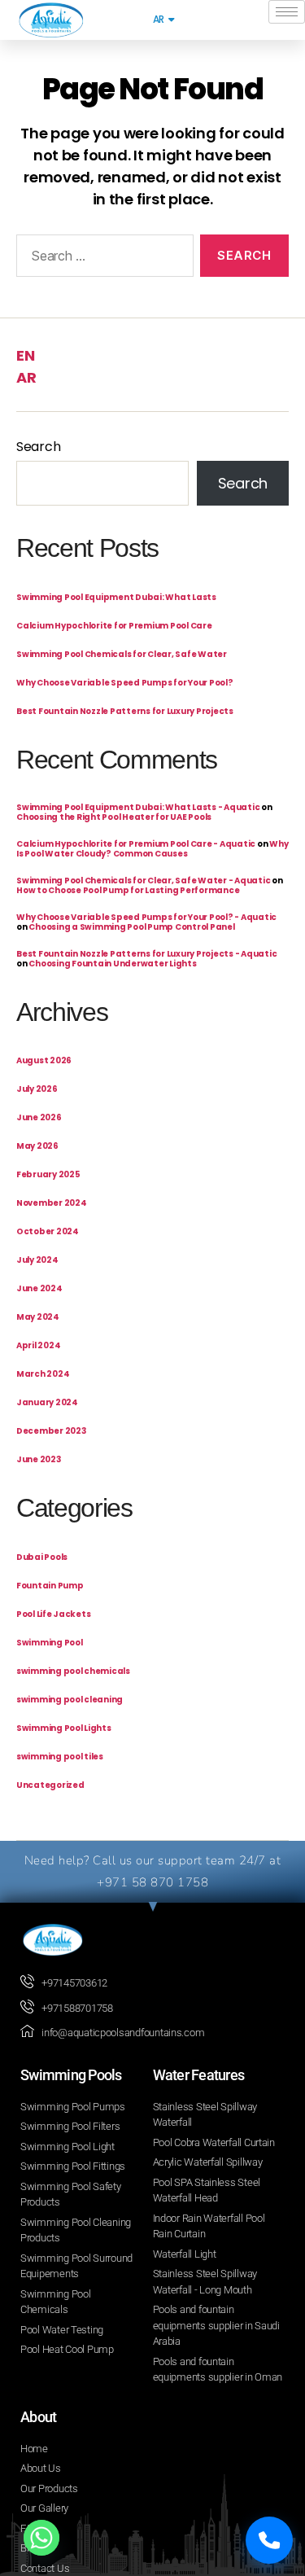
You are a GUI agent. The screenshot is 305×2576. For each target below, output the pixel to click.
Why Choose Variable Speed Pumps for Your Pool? (125, 683)
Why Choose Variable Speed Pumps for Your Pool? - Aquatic (146, 917)
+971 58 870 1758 (152, 1882)
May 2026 (37, 1146)
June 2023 (39, 1459)
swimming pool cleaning (70, 1700)
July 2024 (37, 1260)
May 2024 (38, 1317)
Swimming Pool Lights (64, 1728)
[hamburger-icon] (287, 12)
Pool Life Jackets (53, 1614)
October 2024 (48, 1231)
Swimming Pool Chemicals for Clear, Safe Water (122, 654)
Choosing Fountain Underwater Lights (112, 964)
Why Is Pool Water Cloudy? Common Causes (152, 849)
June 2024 (39, 1288)
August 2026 (44, 1060)
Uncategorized (50, 1785)
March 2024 (43, 1374)
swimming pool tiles (60, 1757)
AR (26, 377)
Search (38, 447)
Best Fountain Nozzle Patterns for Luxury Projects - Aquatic (146, 954)
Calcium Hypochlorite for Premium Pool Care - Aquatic (136, 844)
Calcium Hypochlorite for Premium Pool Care (114, 626)
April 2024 (38, 1345)
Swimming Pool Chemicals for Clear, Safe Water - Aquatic (143, 881)
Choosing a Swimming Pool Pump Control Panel (131, 927)
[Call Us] (269, 2540)
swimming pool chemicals (73, 1671)
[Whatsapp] (41, 2538)
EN (25, 355)
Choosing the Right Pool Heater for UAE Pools (114, 817)
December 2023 (51, 1431)
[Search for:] (102, 259)
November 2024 (52, 1203)
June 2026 (39, 1117)
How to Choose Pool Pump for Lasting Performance (128, 890)
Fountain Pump (50, 1586)
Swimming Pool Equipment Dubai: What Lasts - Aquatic (138, 807)
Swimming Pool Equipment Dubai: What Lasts (116, 597)
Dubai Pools (42, 1557)
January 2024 (47, 1402)
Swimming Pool (50, 1643)
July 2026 (37, 1089)
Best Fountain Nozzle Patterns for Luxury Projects (125, 711)
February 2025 (48, 1174)
